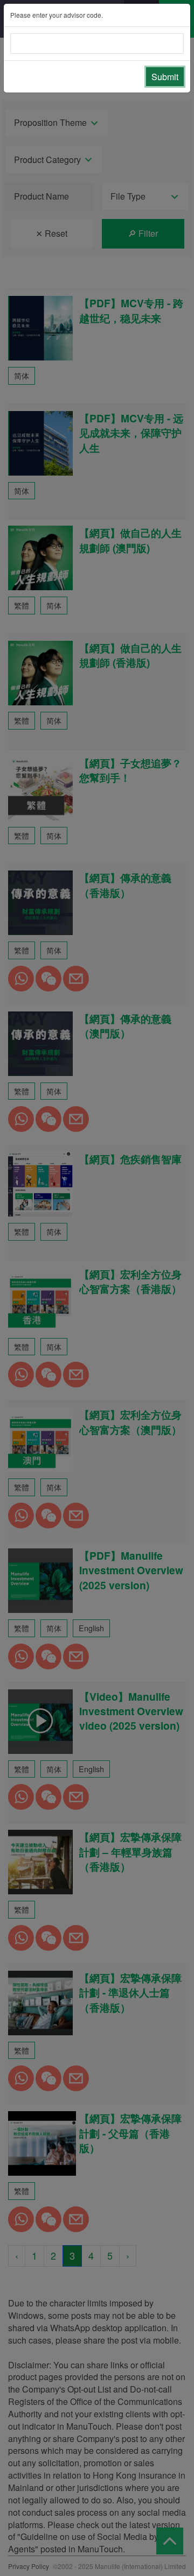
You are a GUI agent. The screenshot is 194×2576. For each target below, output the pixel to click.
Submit (165, 77)
